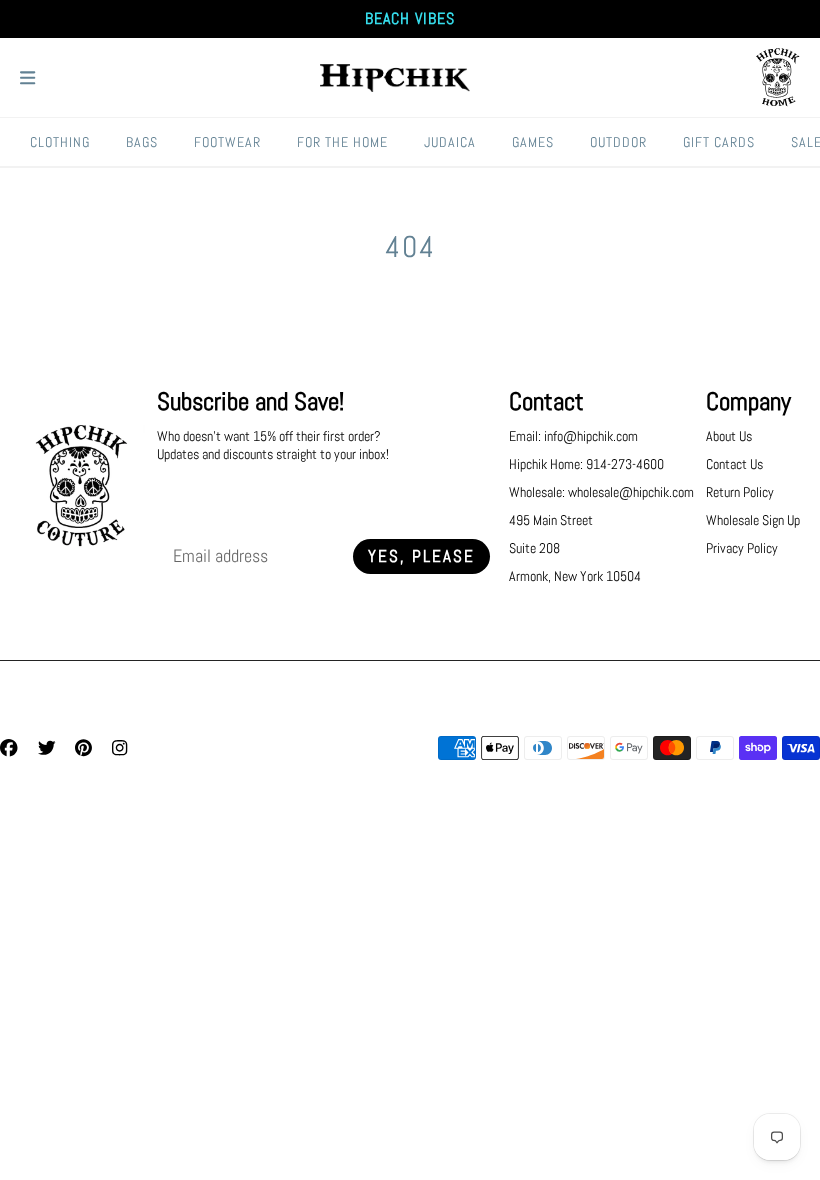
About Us (729, 436)
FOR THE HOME (342, 142)
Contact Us (734, 464)
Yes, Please (421, 556)
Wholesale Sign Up (753, 520)
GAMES (533, 142)
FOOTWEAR (227, 142)
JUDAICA (450, 142)
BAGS (142, 142)
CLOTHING (60, 142)
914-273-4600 (625, 464)
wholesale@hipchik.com (631, 492)
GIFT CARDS (719, 142)
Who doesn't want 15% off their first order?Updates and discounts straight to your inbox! (273, 445)
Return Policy (740, 492)
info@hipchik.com (591, 436)
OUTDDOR (618, 142)
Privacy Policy (742, 548)
